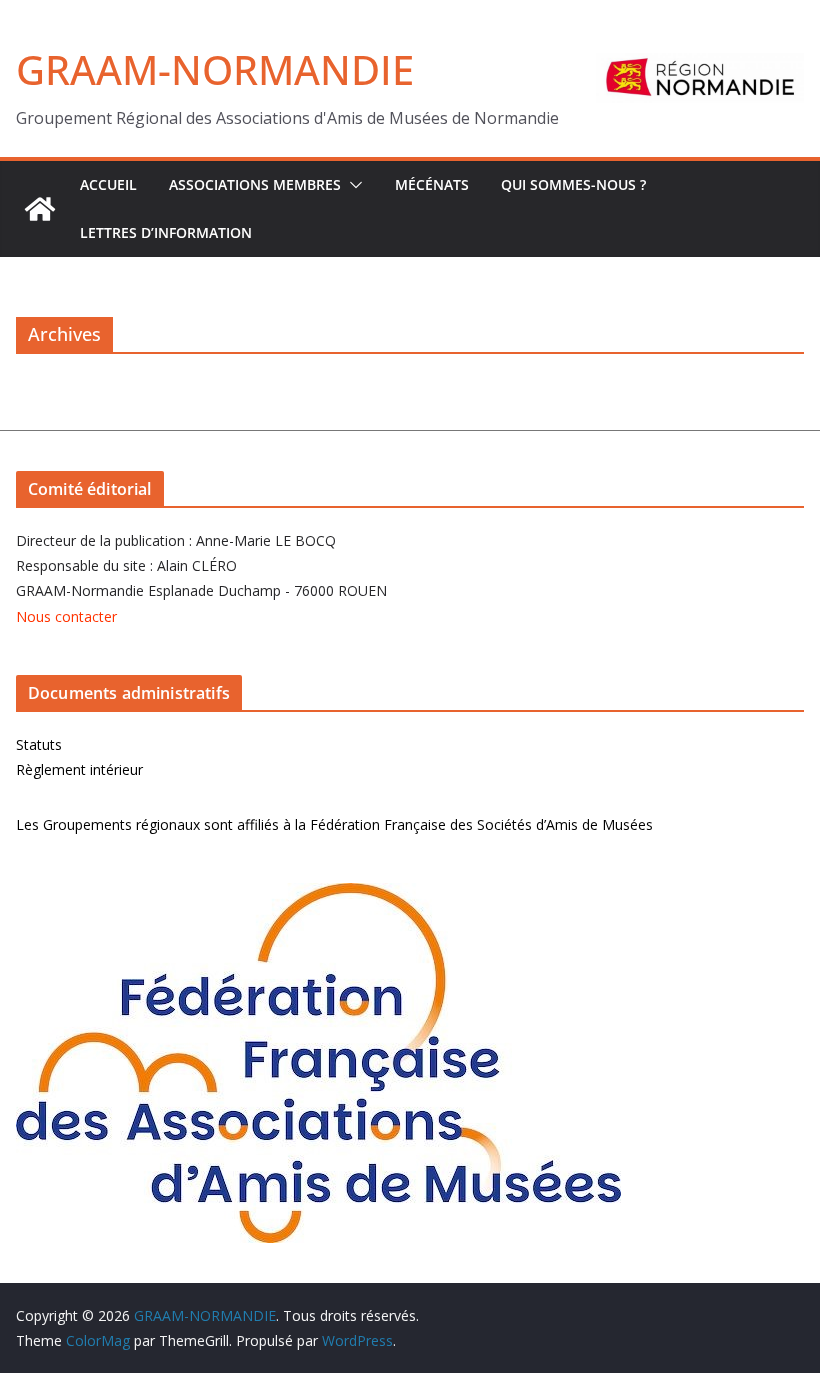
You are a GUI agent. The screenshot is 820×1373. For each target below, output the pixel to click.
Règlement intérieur (79, 769)
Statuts (39, 744)
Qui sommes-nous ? (573, 184)
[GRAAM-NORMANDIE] (40, 209)
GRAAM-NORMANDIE (215, 69)
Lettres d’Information (166, 232)
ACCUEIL (108, 184)
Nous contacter (66, 616)
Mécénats (432, 184)
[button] (352, 185)
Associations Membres (255, 184)
